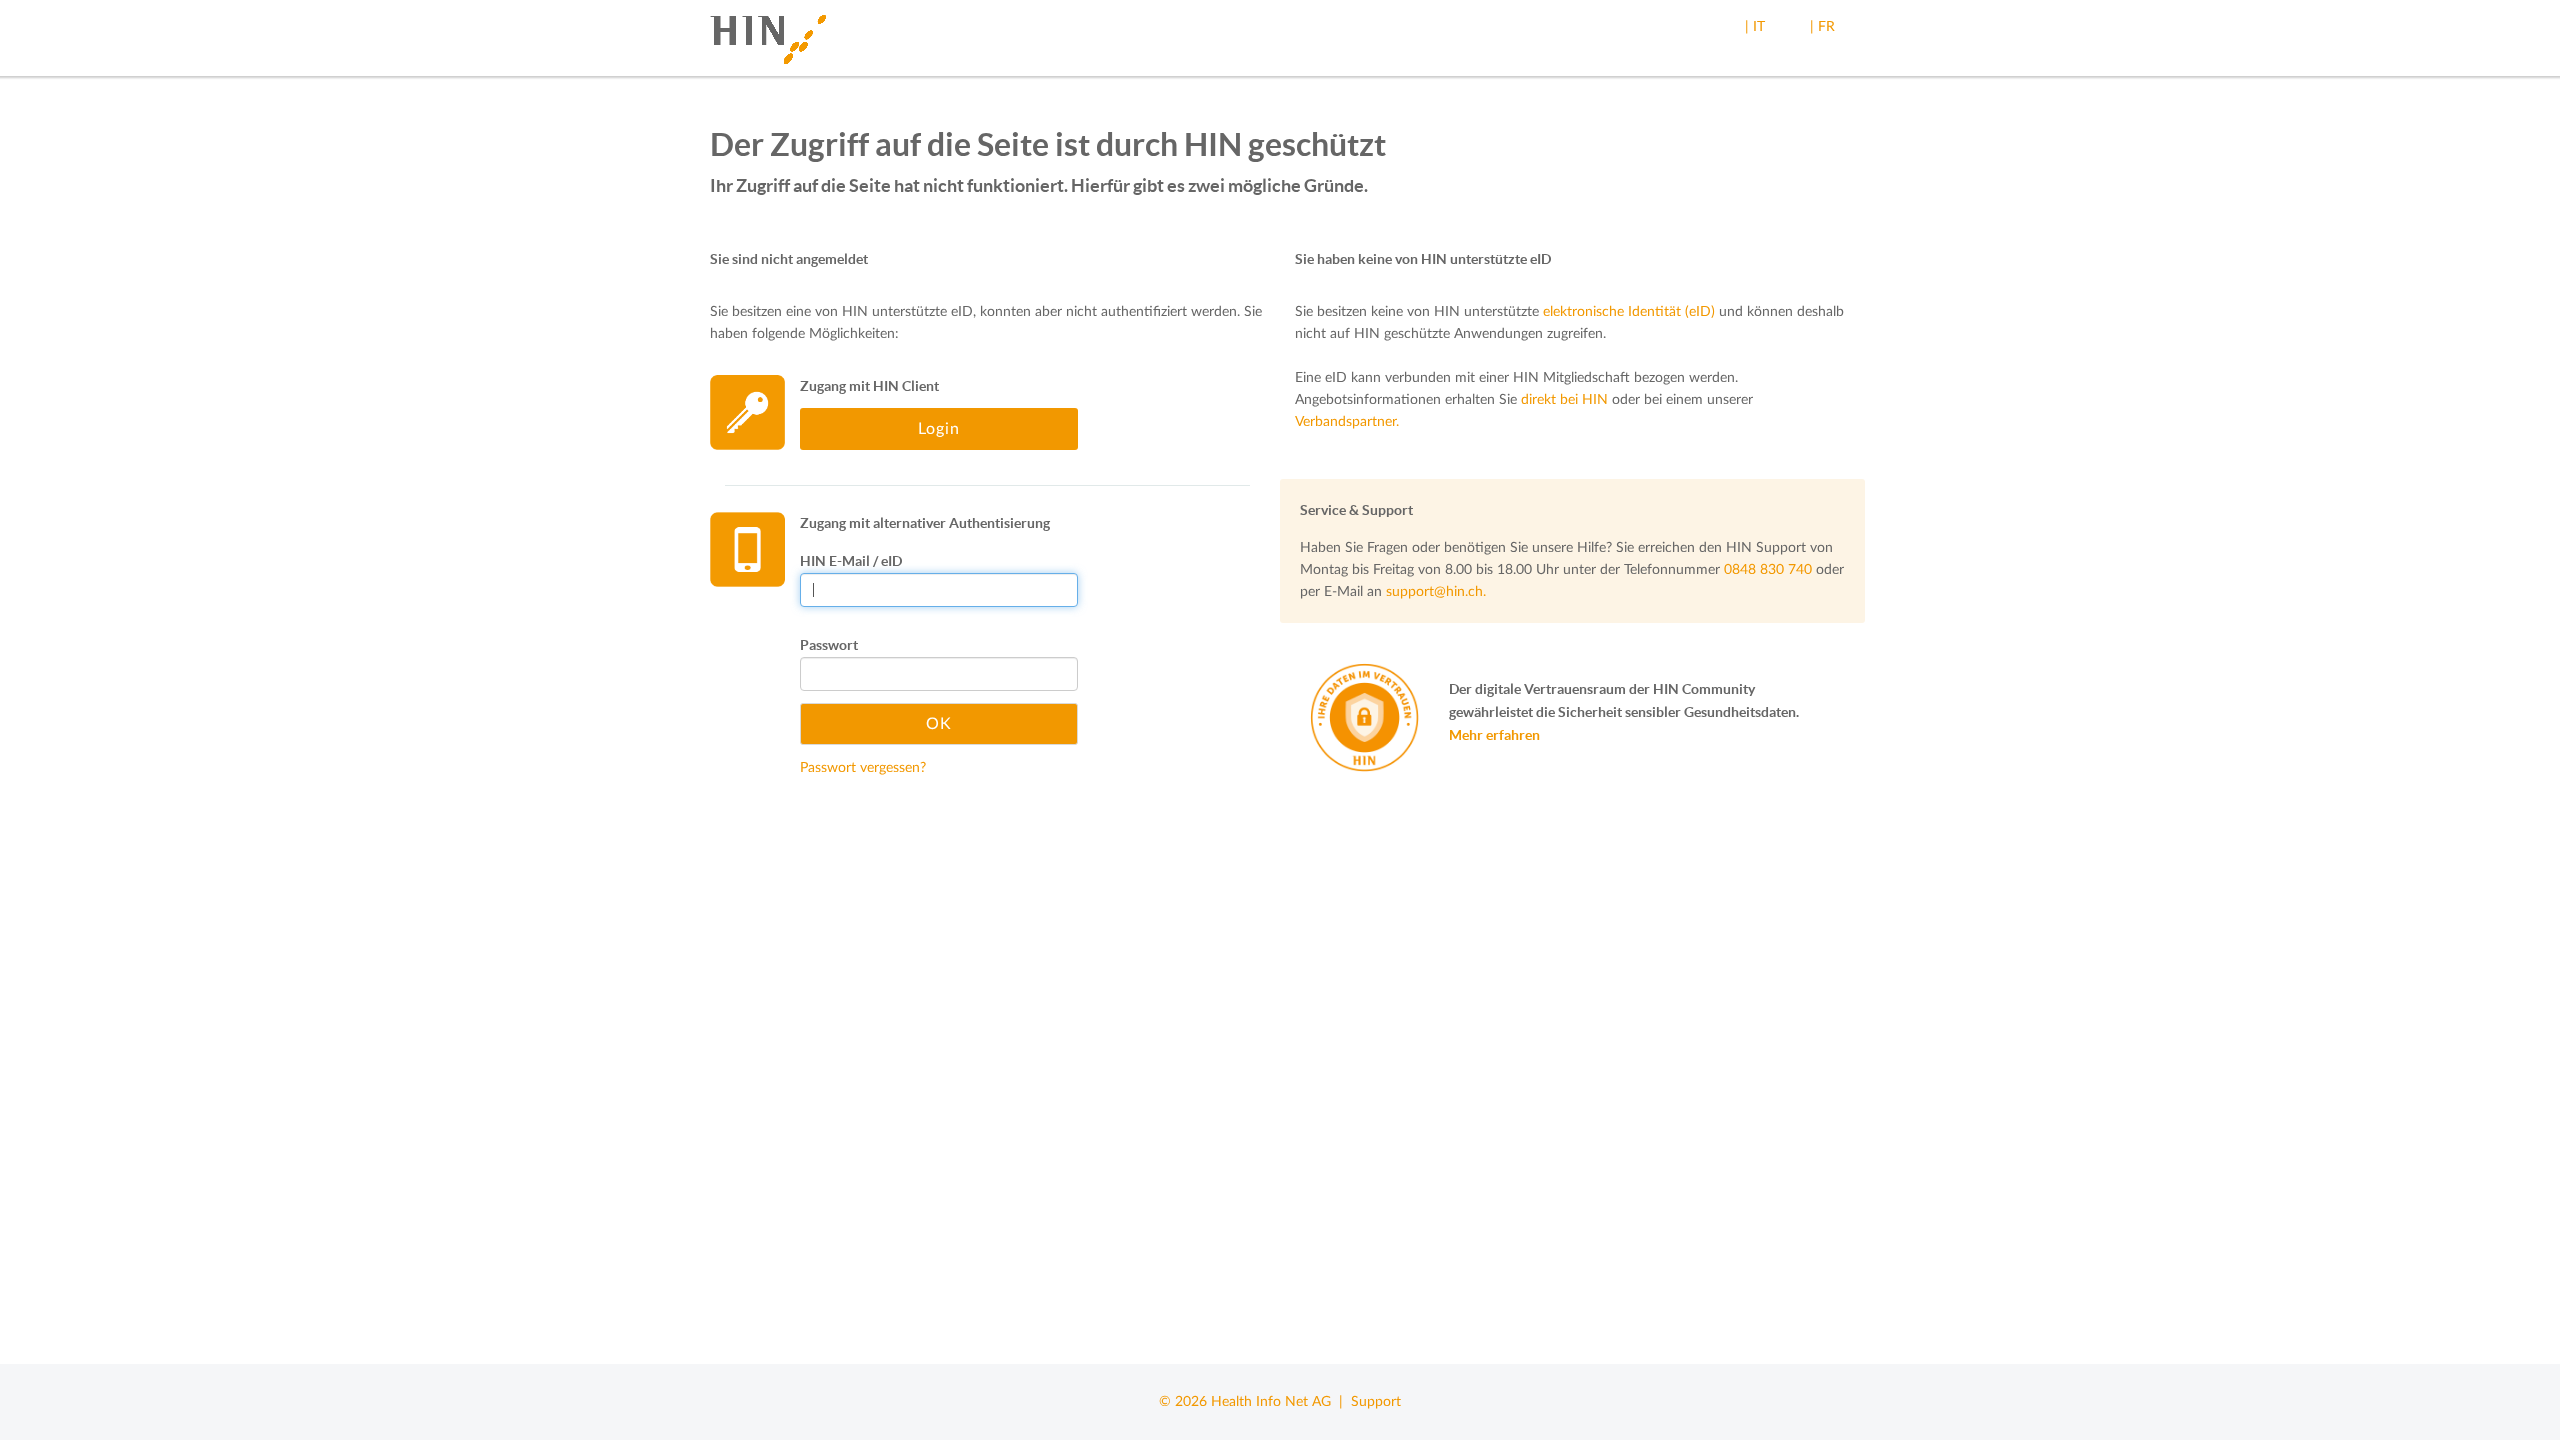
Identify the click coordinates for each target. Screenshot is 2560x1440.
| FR (1822, 27)
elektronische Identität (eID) (1629, 312)
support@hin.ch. (1436, 592)
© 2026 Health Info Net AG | (1255, 1402)
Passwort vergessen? (863, 768)
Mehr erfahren (1494, 735)
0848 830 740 (1768, 570)
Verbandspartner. (1347, 422)
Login (939, 429)
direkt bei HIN (1564, 400)
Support (1376, 1402)
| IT (1755, 27)
